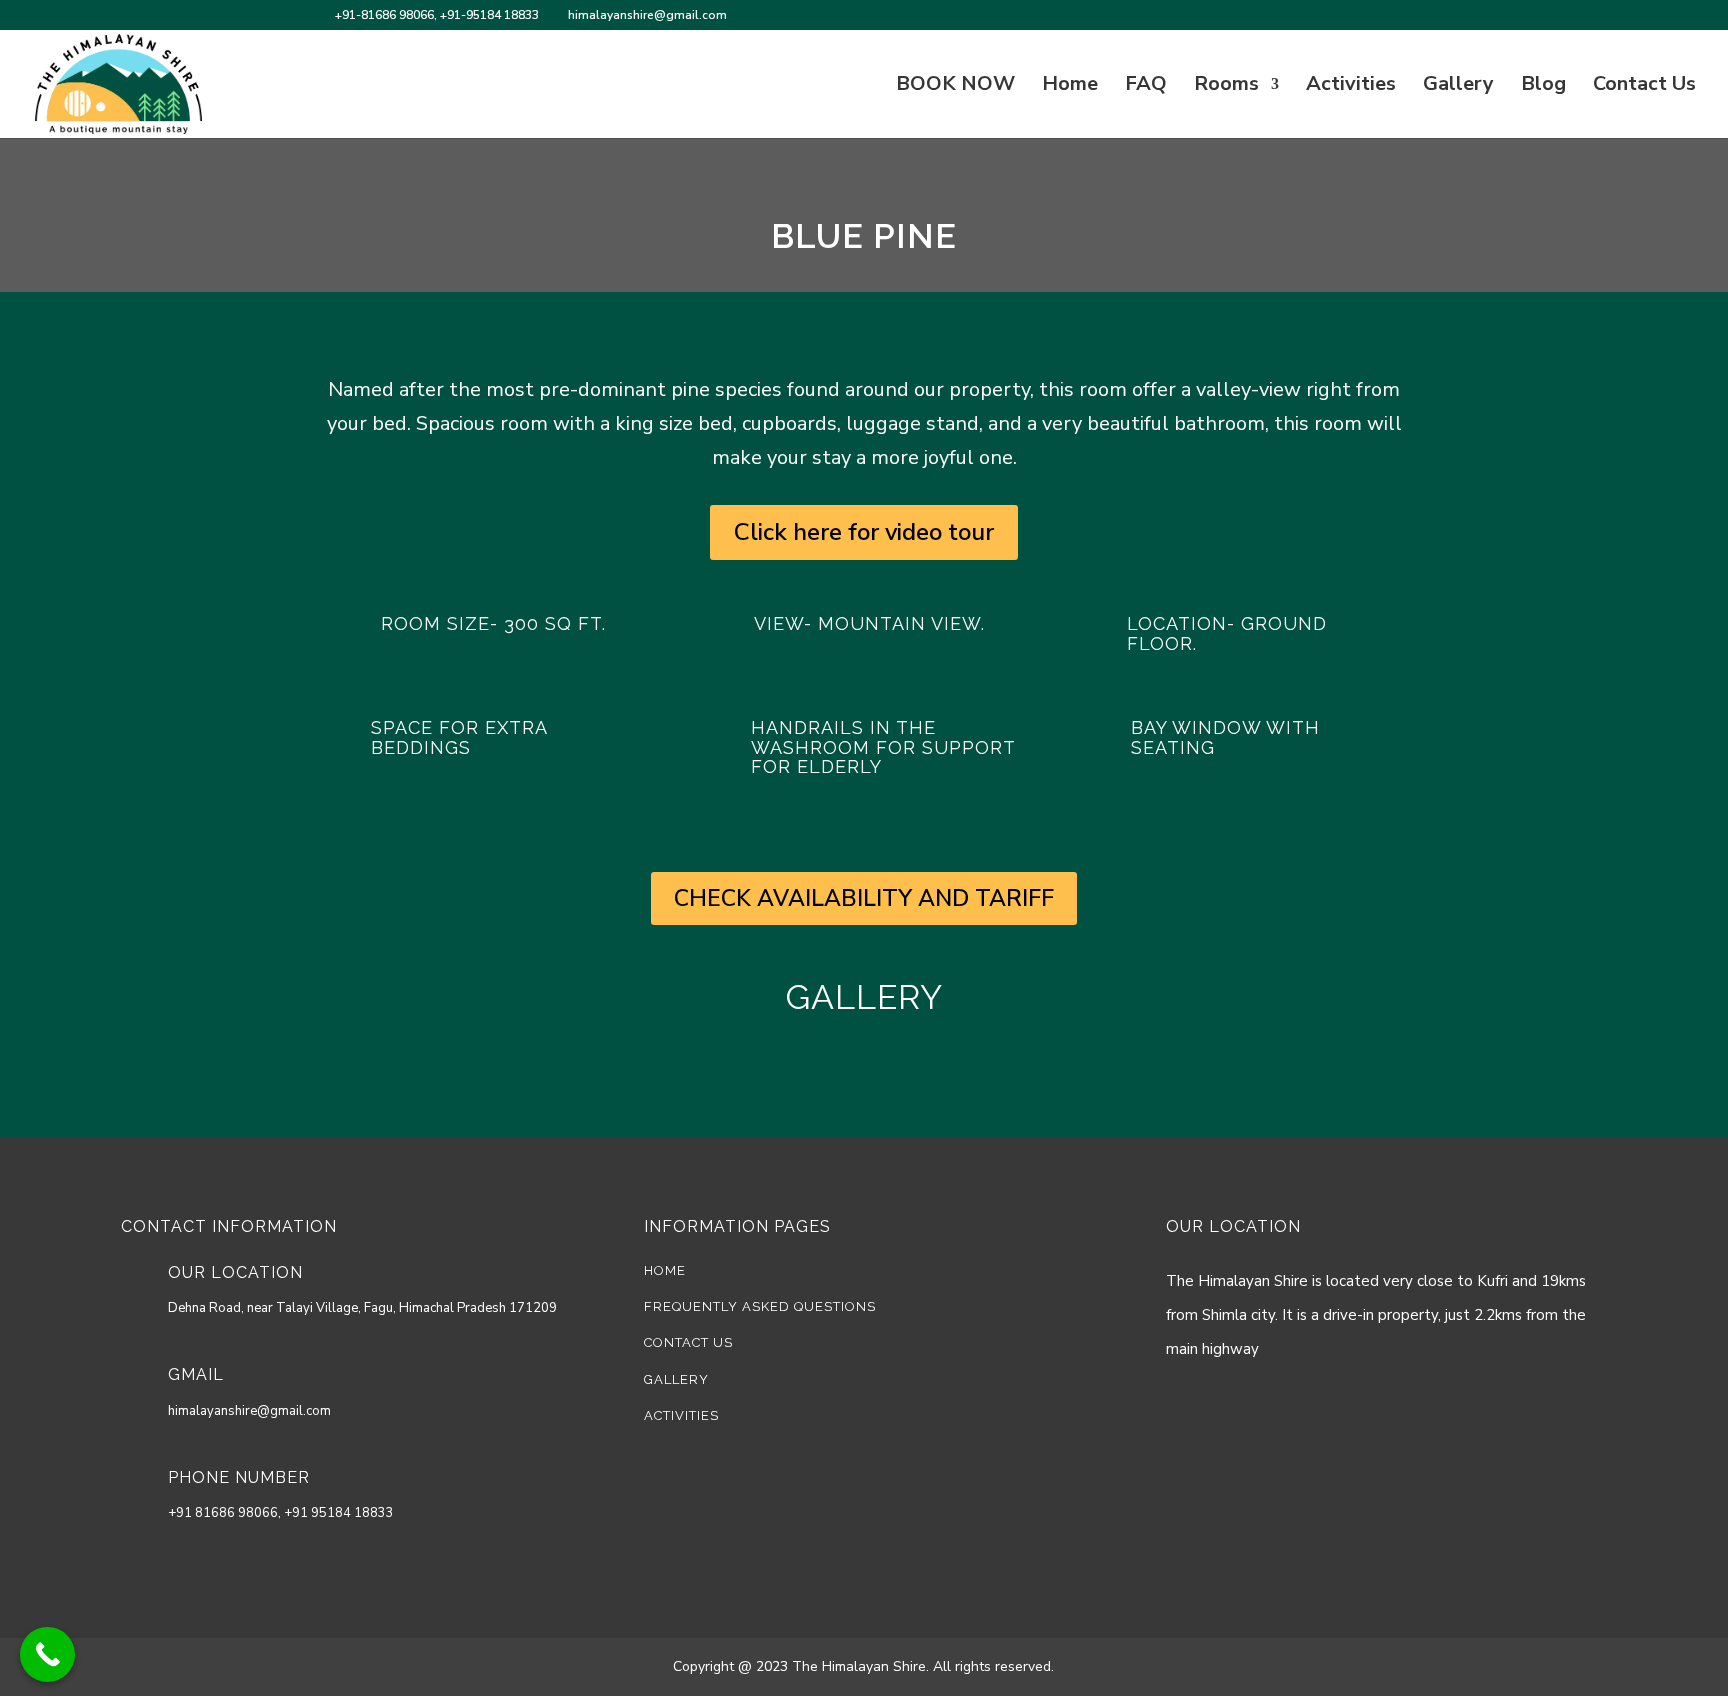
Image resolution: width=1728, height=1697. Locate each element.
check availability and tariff (864, 898)
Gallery (1458, 87)
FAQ (1146, 87)
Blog (1543, 87)
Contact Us (1644, 87)
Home (1070, 87)
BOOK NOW (955, 87)
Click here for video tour (864, 532)
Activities (1351, 87)
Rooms (1226, 87)
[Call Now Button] (47, 1654)
